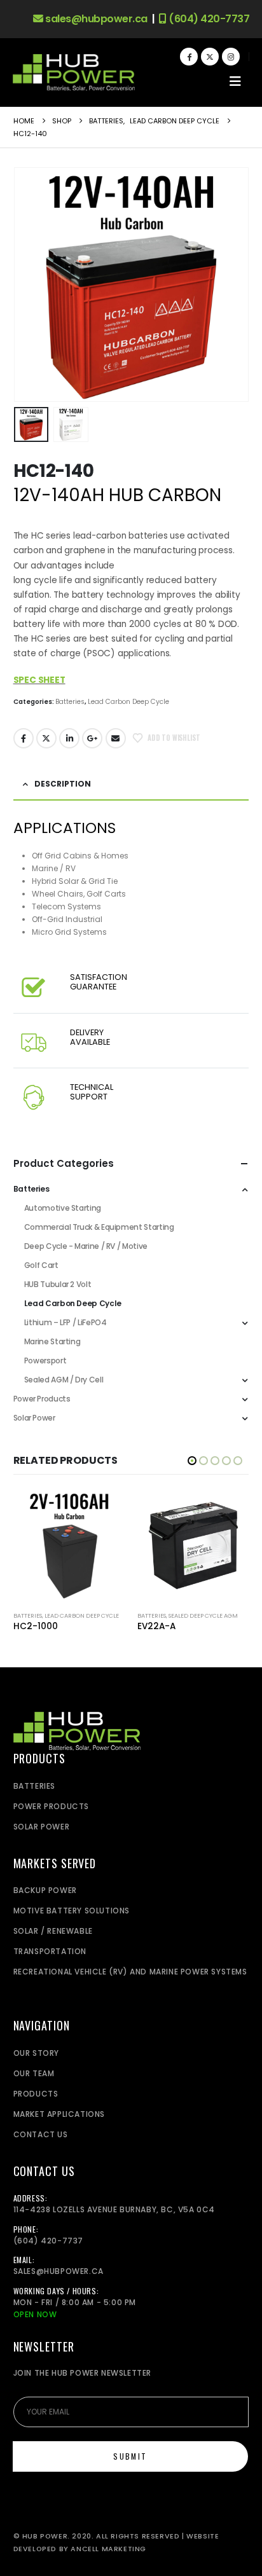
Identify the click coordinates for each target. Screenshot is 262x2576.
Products (36, 2094)
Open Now (35, 2314)
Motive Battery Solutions (72, 1911)
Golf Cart (41, 1265)
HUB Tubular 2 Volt (58, 1284)
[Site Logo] (74, 73)
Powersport (45, 1360)
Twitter (46, 738)
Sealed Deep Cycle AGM (203, 1615)
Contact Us (41, 2134)
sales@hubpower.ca (95, 19)
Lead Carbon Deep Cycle (128, 702)
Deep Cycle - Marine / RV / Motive (86, 1246)
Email (116, 738)
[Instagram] (231, 57)
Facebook (24, 738)
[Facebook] (189, 57)
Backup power (45, 1890)
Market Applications (59, 2114)
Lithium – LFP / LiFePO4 (65, 1322)
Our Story (36, 2053)
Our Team (34, 2073)
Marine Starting (52, 1341)
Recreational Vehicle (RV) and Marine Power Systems (130, 1972)
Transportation (50, 1951)
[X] (210, 57)
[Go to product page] (69, 1546)
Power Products (42, 1399)
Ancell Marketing (108, 2549)
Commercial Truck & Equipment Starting (99, 1227)
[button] (235, 81)
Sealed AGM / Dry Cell (64, 1380)
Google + (92, 738)
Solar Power (34, 1418)
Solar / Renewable (53, 1931)
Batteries (70, 702)
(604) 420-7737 (208, 19)
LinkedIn (69, 738)
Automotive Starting (63, 1208)
